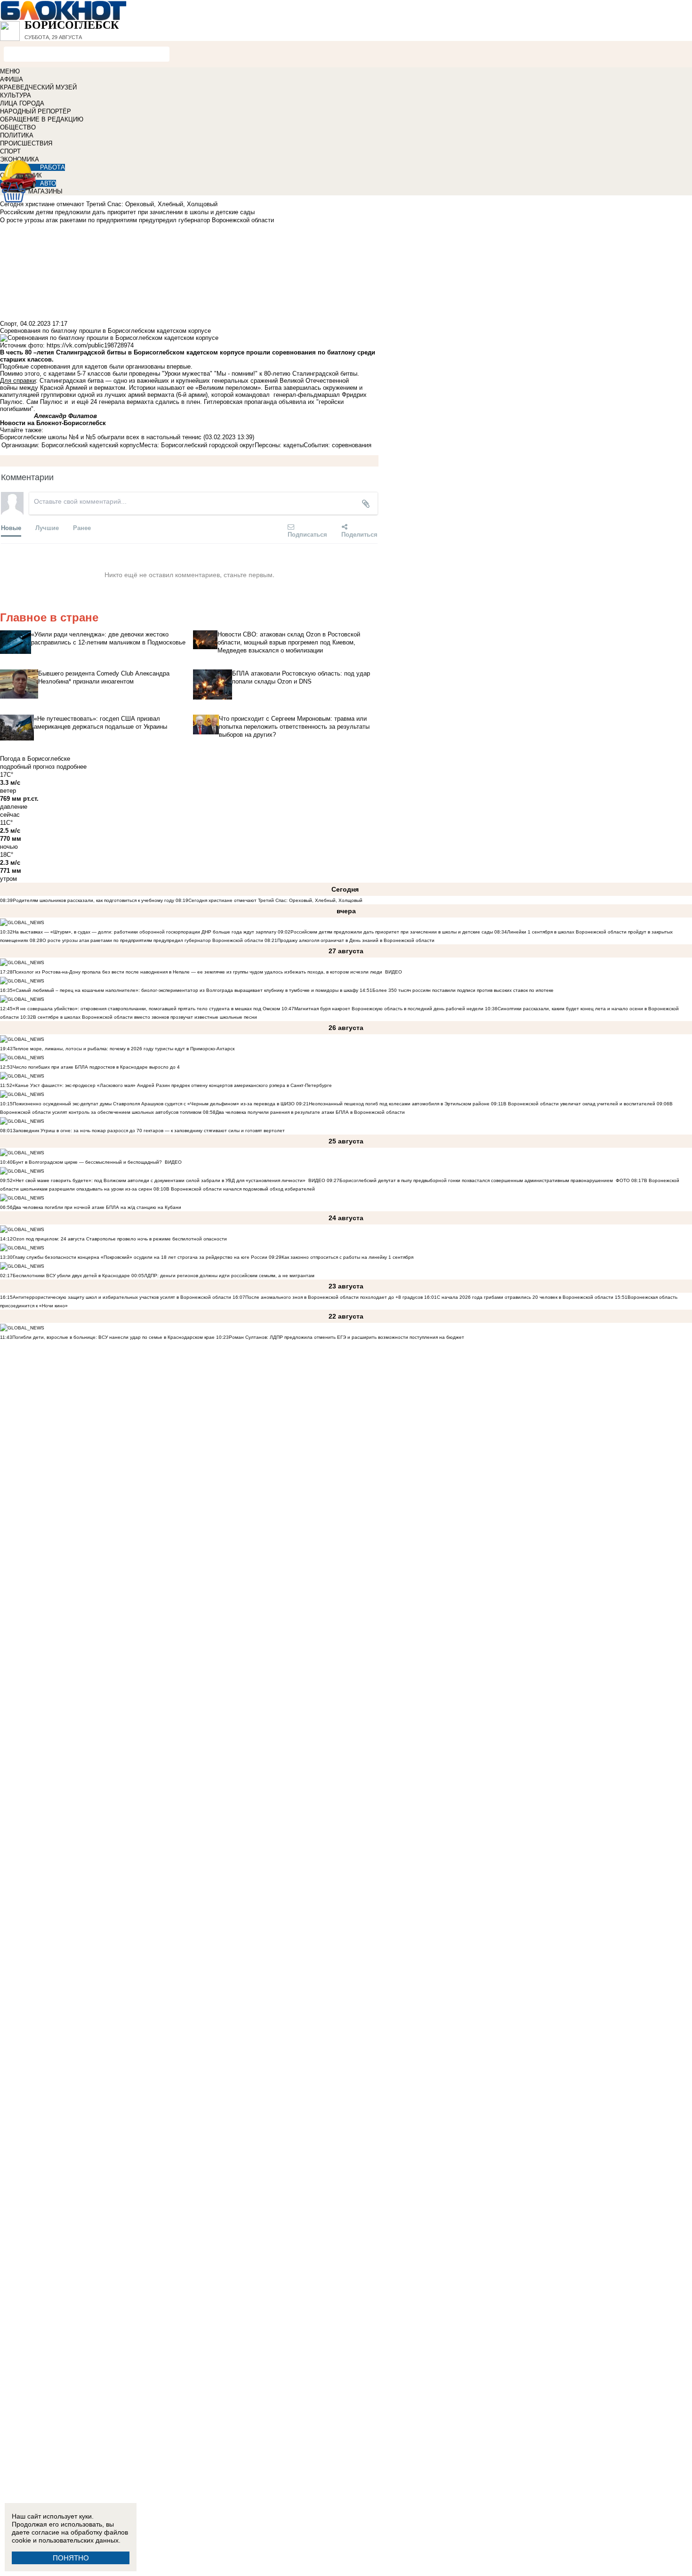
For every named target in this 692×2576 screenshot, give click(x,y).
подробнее (72, 767)
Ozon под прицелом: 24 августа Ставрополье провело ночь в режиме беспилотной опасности (120, 1239)
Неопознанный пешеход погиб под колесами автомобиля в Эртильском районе (399, 1104)
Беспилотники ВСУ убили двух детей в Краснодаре (71, 1276)
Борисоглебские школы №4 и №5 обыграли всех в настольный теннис (101, 437)
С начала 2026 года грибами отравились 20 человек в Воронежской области (525, 1297)
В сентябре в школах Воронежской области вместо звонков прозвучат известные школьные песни (145, 1017)
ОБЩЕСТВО (18, 127)
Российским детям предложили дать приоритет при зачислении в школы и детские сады (392, 932)
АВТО (48, 183)
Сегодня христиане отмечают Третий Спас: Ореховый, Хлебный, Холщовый (275, 900)
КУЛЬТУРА (16, 95)
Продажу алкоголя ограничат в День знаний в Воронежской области (356, 940)
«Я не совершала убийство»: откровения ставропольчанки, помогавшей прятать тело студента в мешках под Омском (146, 1009)
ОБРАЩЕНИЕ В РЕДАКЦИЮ (42, 119)
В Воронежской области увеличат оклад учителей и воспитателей (579, 1104)
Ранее (82, 527)
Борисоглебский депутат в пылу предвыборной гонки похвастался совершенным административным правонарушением (476, 1180)
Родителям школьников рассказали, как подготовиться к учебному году (93, 900)
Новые (11, 527)
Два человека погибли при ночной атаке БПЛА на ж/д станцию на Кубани (97, 1207)
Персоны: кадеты (279, 445)
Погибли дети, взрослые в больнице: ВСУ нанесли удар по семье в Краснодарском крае (114, 1337)
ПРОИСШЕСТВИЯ (26, 143)
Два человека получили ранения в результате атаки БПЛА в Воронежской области (310, 1112)
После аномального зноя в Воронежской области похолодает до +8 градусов (334, 1297)
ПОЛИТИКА (17, 135)
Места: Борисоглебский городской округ (197, 445)
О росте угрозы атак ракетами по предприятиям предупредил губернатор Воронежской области (153, 940)
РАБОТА (52, 167)
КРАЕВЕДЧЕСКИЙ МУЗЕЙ (38, 87)
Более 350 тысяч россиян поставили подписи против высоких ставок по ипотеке (463, 990)
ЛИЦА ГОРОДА (22, 103)
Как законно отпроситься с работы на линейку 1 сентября (347, 1257)
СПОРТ (10, 151)
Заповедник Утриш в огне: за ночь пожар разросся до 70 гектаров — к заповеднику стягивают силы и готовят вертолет (149, 1131)
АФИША (12, 79)
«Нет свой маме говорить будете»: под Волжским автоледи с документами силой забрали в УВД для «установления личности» (159, 1180)
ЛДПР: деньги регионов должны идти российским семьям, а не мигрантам (229, 1276)
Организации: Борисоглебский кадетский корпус (70, 445)
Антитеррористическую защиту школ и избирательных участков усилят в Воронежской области (123, 1297)
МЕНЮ (10, 71)
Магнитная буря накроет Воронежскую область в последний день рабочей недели (389, 1009)
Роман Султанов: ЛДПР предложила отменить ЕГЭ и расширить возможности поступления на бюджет (346, 1337)
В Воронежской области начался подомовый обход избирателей (241, 1189)
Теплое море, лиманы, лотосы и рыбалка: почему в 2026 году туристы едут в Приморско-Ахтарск (124, 1049)
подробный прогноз (27, 767)
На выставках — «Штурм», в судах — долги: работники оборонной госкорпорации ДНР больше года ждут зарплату (145, 932)
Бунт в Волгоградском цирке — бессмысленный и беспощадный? (87, 1162)
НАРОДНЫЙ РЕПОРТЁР (36, 111)
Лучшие (47, 527)
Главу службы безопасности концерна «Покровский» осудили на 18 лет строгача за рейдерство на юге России (141, 1257)
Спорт (8, 324)
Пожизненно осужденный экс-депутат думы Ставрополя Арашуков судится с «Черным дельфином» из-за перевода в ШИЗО (154, 1104)
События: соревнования (338, 445)
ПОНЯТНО (71, 2558)
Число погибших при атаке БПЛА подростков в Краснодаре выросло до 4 (96, 1067)
